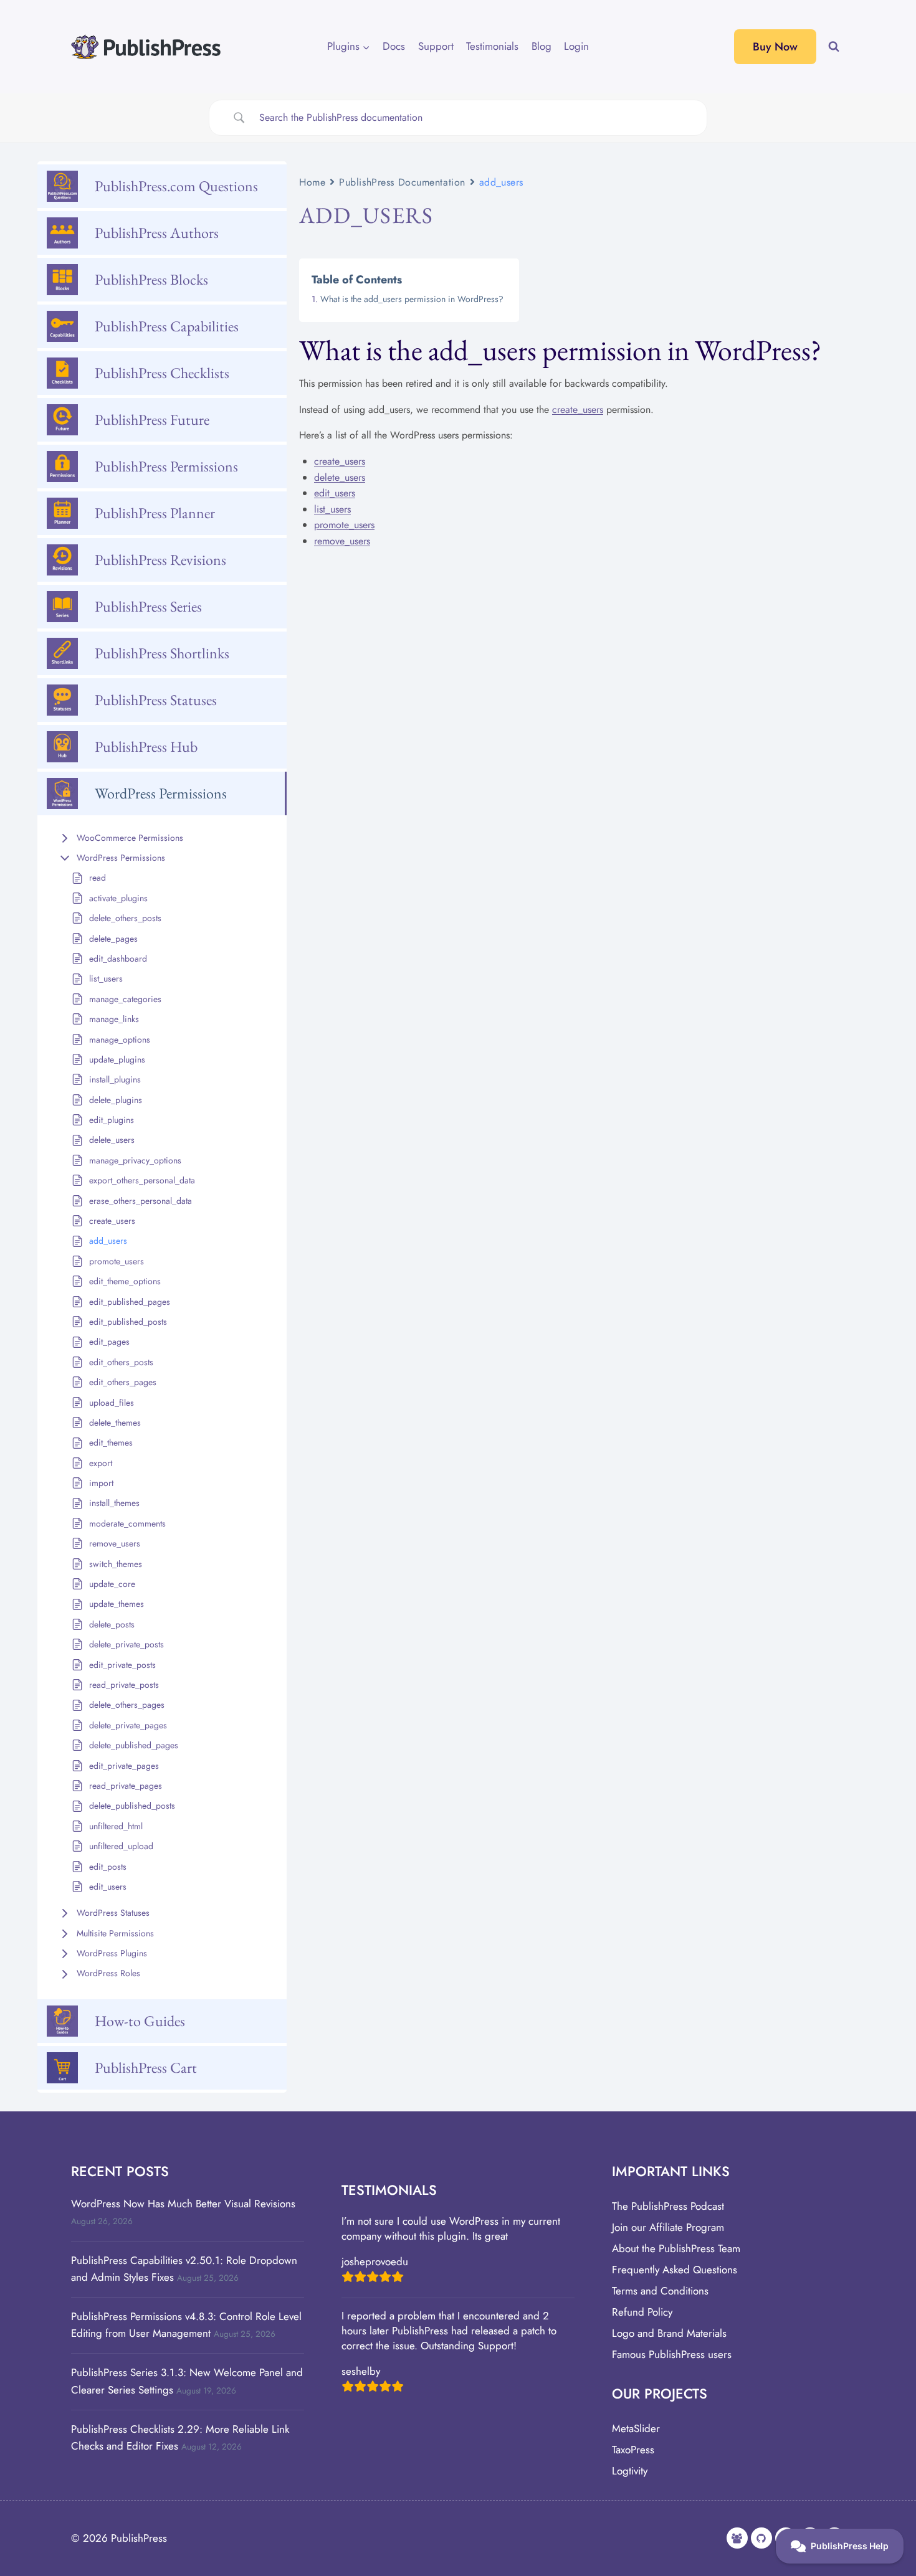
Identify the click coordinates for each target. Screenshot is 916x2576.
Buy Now (775, 47)
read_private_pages (126, 1786)
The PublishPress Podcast (668, 2206)
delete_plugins (116, 1100)
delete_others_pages (127, 1705)
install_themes (114, 1503)
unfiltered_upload (121, 1846)
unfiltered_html (116, 1826)
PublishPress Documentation (402, 182)
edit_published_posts (128, 1322)
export (101, 1463)
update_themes (117, 1604)
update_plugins (117, 1059)
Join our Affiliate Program (668, 2227)
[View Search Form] (834, 47)
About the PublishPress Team (676, 2248)
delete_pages (113, 939)
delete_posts (112, 1624)
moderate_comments (127, 1523)
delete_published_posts (132, 1806)
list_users (106, 978)
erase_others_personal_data (141, 1201)
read (98, 878)
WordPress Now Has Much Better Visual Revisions (183, 2204)
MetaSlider (636, 2428)
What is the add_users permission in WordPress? (412, 299)
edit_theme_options (125, 1281)
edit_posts (108, 1867)
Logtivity (630, 2471)
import (101, 1483)
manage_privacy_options (135, 1160)
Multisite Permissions (115, 1933)
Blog (541, 46)
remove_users (115, 1543)
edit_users (108, 1887)
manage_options (120, 1039)
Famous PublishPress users (672, 2354)
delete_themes (115, 1423)
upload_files (112, 1403)
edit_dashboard (118, 959)
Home (312, 182)
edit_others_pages (123, 1382)
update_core (112, 1584)
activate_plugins (118, 898)
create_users (112, 1221)
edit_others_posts (121, 1362)
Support (436, 46)
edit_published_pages (130, 1302)
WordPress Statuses (113, 1913)
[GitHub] (761, 2538)
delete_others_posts (125, 918)
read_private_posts (124, 1685)
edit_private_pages (124, 1766)
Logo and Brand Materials (669, 2333)
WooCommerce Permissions (130, 838)
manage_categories (125, 999)
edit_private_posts (122, 1665)
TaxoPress (633, 2450)
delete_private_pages (128, 1725)
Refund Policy (642, 2312)
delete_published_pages (134, 1745)
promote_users (117, 1261)
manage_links (114, 1019)
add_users (108, 1241)
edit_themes (111, 1442)
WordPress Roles (108, 1973)
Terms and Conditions (660, 2291)
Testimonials (492, 46)
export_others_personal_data (142, 1180)
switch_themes (116, 1564)
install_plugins (115, 1079)
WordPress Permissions (121, 858)
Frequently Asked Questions (675, 2270)
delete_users (112, 1140)
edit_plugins (112, 1120)
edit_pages (109, 1342)
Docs (394, 46)
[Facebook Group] (737, 2538)
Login (576, 46)
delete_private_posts (126, 1644)
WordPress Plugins (112, 1953)
